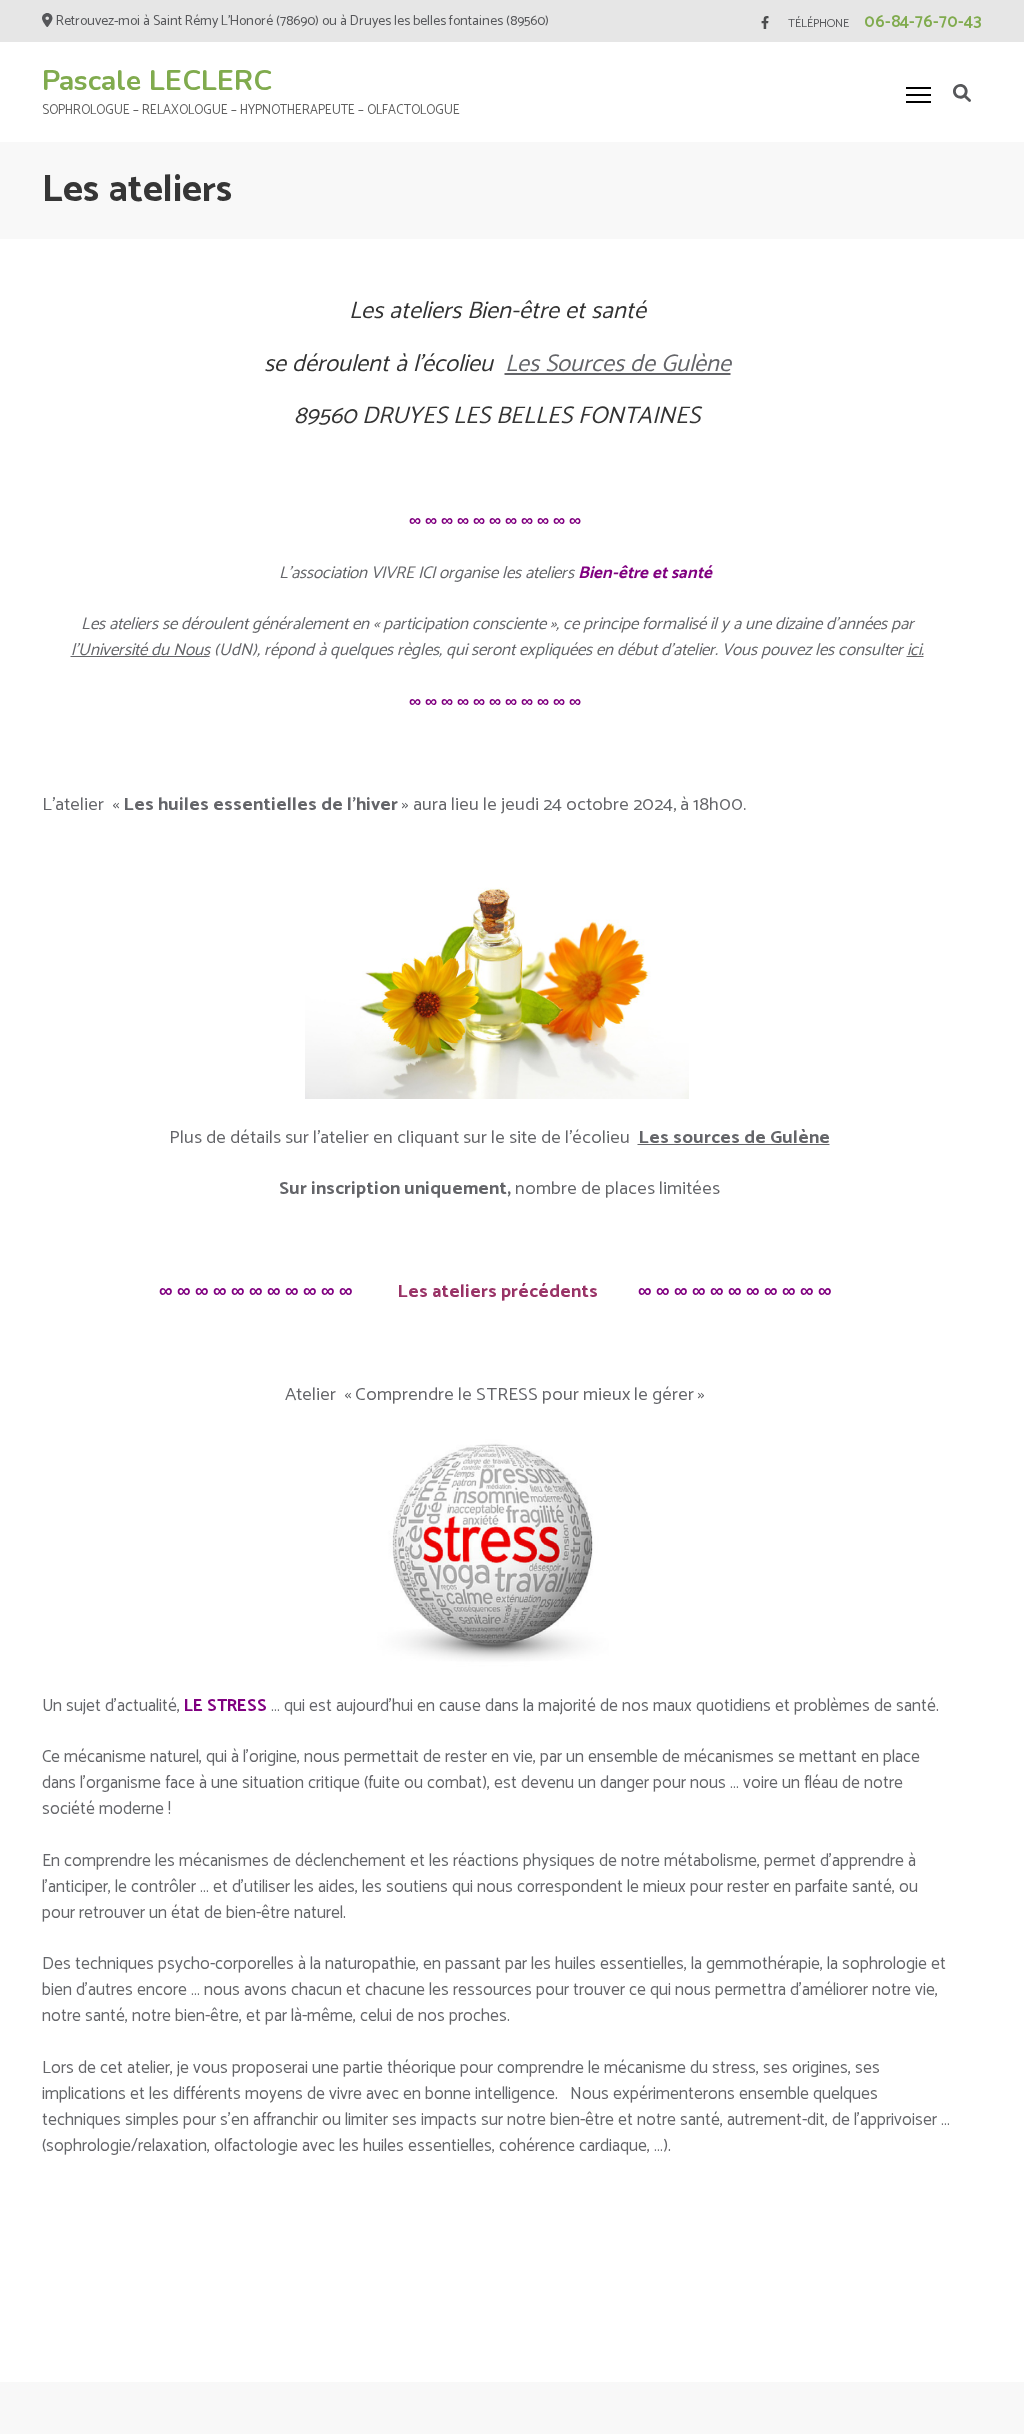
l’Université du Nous (140, 650)
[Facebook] (765, 23)
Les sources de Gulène (734, 1137)
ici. (915, 650)
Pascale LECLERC (157, 81)
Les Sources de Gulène (618, 364)
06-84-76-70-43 (923, 22)
